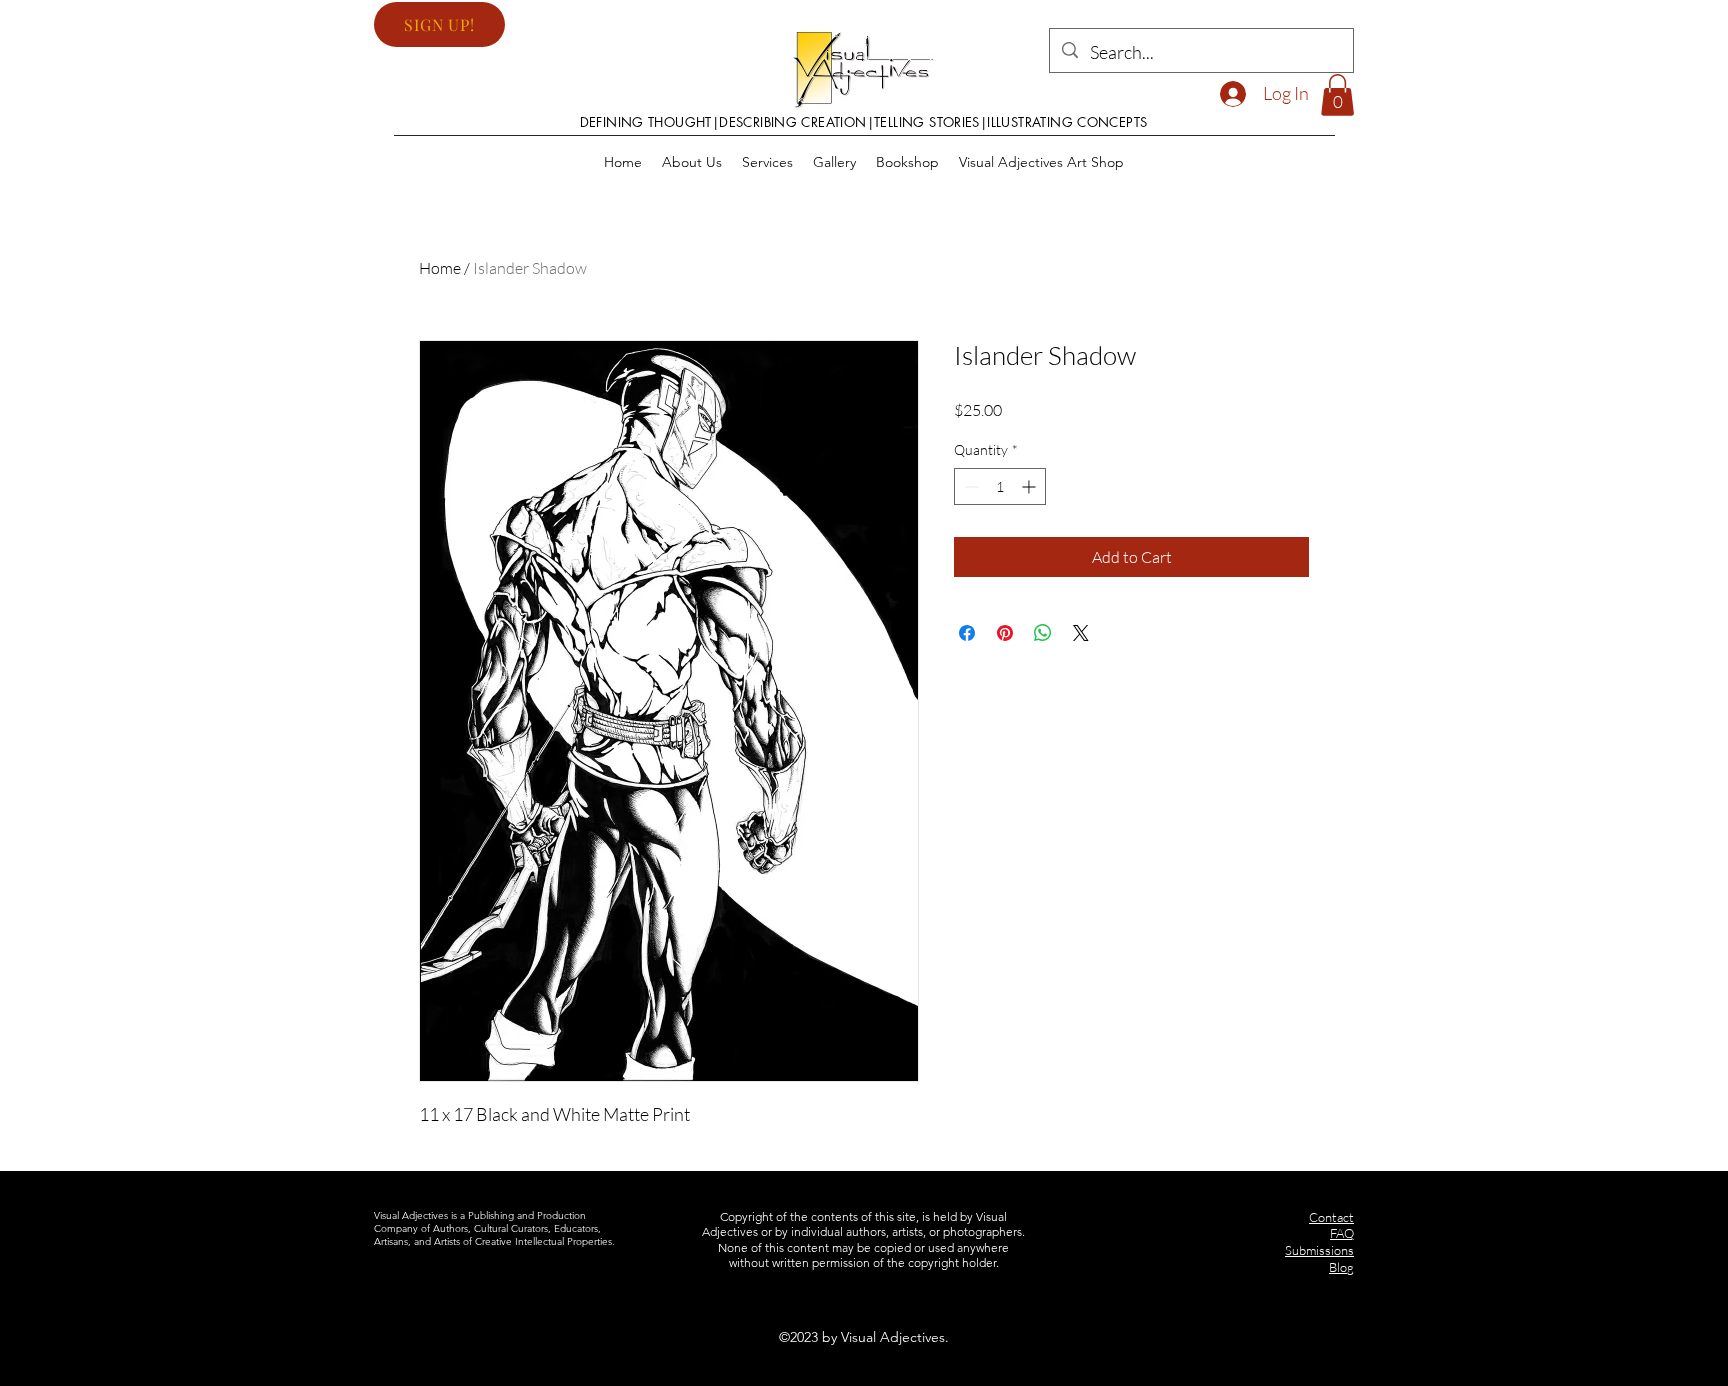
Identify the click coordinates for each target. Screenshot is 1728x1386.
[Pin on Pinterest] (1005, 633)
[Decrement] (969, 486)
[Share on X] (1081, 633)
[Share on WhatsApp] (1043, 633)
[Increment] (1030, 486)
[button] (439, 24)
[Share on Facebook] (967, 633)
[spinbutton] (1000, 486)
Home (440, 268)
